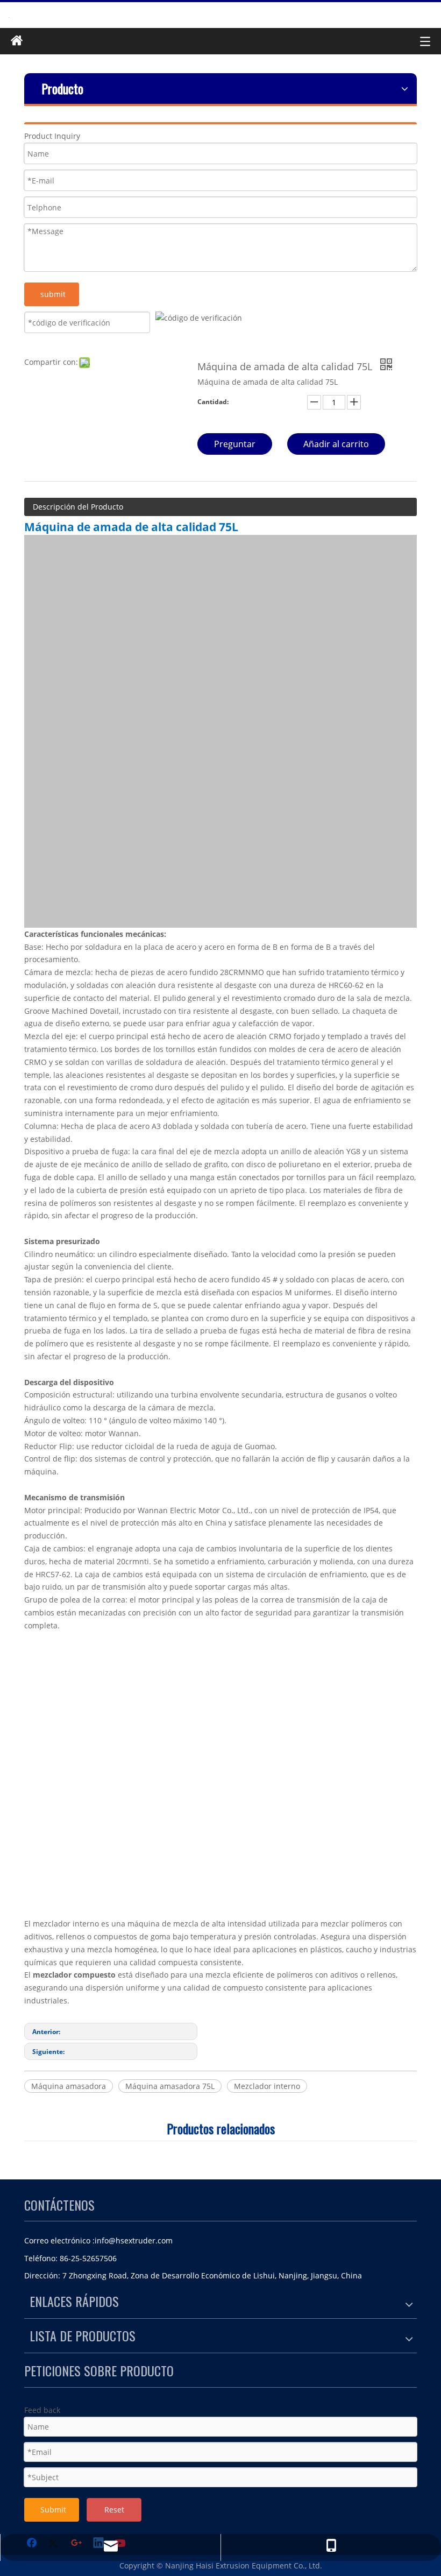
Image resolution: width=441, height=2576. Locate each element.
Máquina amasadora (69, 2086)
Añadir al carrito (336, 444)
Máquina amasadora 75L (170, 2086)
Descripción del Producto (78, 507)
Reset (114, 2510)
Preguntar (235, 444)
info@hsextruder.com (134, 2240)
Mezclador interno (267, 2086)
